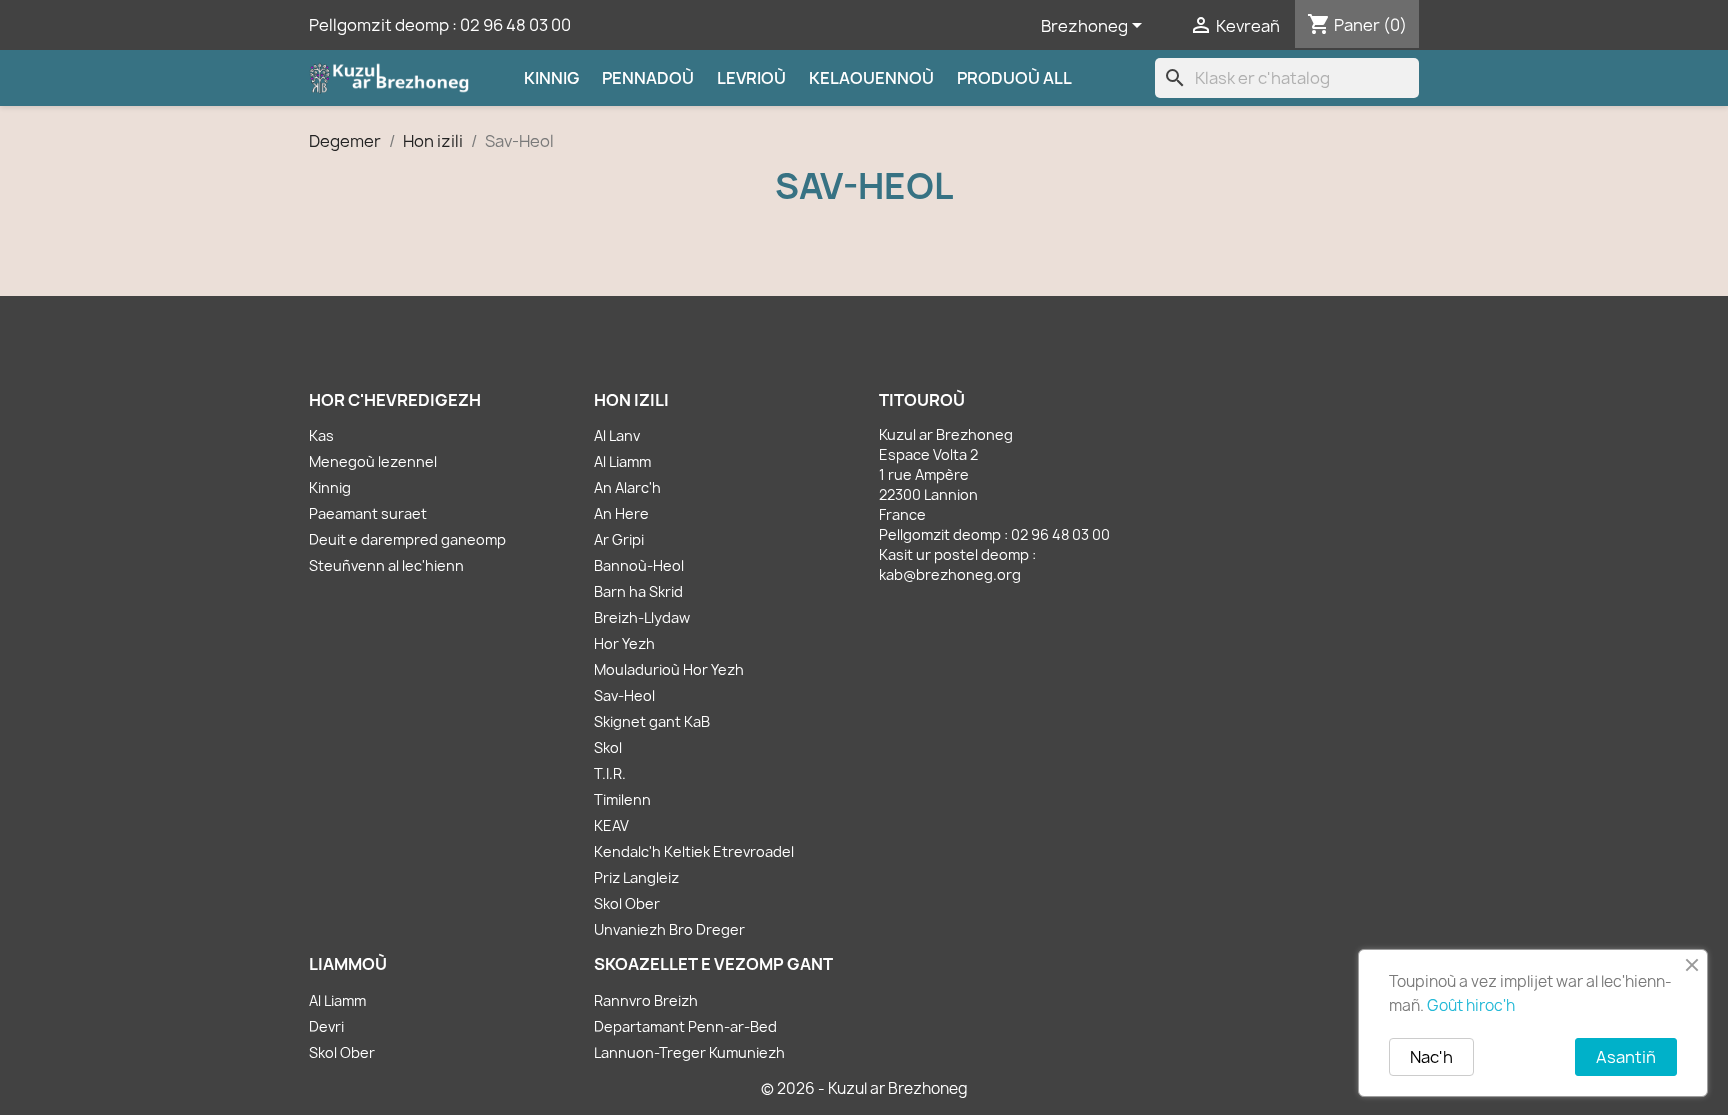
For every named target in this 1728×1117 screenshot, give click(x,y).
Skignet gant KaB (652, 721)
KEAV (611, 825)
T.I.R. (610, 773)
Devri (326, 1026)
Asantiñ (1626, 1057)
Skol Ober (627, 903)
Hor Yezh (624, 643)
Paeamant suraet (368, 513)
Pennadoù (648, 78)
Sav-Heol (624, 695)
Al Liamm (622, 461)
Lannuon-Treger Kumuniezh (689, 1052)
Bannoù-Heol (639, 565)
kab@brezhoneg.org (950, 574)
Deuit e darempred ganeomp (407, 539)
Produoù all (1014, 78)
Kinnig (551, 78)
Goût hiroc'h (1471, 1005)
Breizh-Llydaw (642, 617)
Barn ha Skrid (638, 591)
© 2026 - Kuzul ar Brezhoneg (864, 1088)
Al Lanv (617, 435)
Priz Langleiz (636, 877)
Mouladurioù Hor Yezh (669, 669)
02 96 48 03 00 (515, 25)
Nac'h (1431, 1057)
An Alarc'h (627, 487)
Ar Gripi (619, 539)
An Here (621, 513)
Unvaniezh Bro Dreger (669, 929)
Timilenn (622, 799)
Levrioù (751, 78)
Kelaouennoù (871, 78)
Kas (321, 435)
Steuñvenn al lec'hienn (386, 565)
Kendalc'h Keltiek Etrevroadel (694, 851)
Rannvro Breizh (646, 1000)
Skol (608, 747)
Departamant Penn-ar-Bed (685, 1026)
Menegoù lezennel (373, 461)
